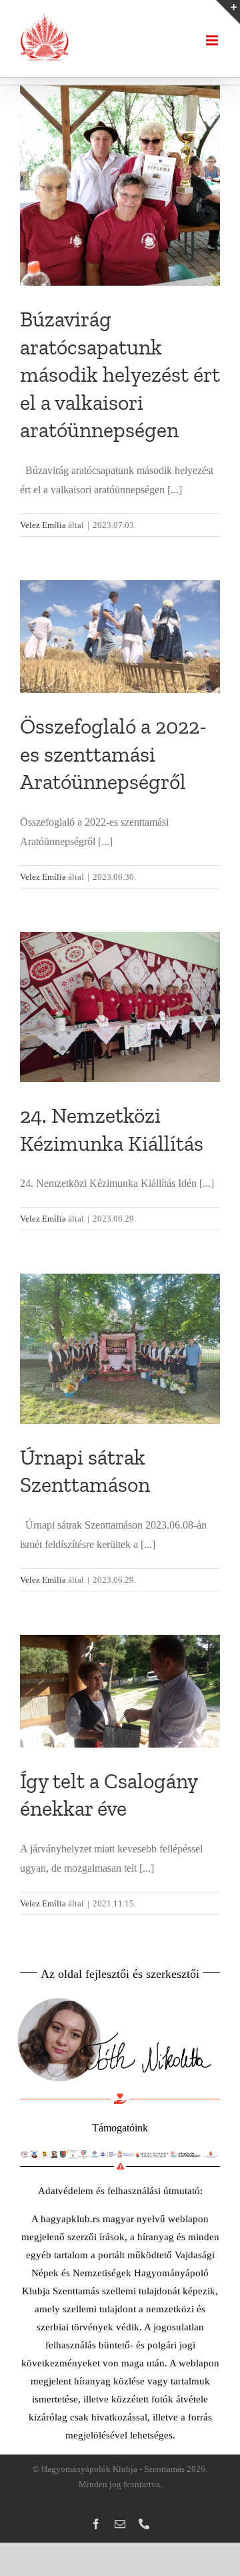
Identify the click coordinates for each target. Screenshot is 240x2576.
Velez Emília (43, 525)
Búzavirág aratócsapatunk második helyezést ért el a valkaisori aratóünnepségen (120, 374)
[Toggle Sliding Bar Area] (228, 12)
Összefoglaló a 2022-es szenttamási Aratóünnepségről (113, 754)
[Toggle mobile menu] (213, 40)
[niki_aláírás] (113, 1995)
